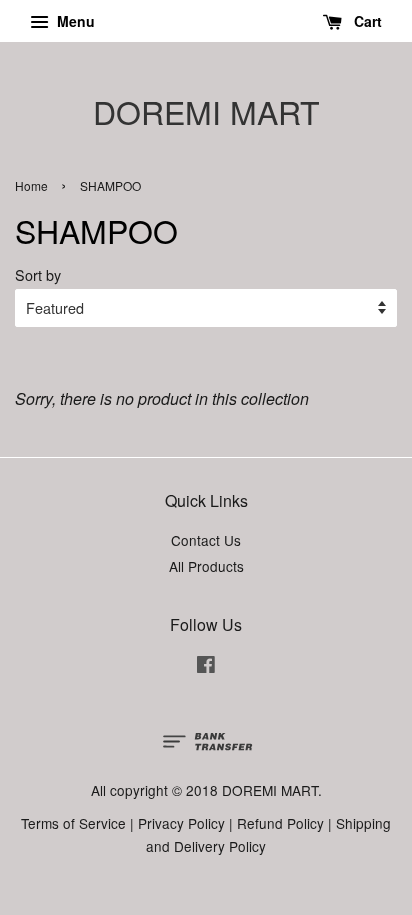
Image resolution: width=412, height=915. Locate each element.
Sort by (38, 274)
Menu (74, 21)
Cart (366, 21)
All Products (206, 566)
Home (31, 185)
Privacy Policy (181, 823)
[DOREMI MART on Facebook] (206, 667)
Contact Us (206, 540)
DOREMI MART (206, 111)
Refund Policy (280, 823)
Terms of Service (73, 823)
